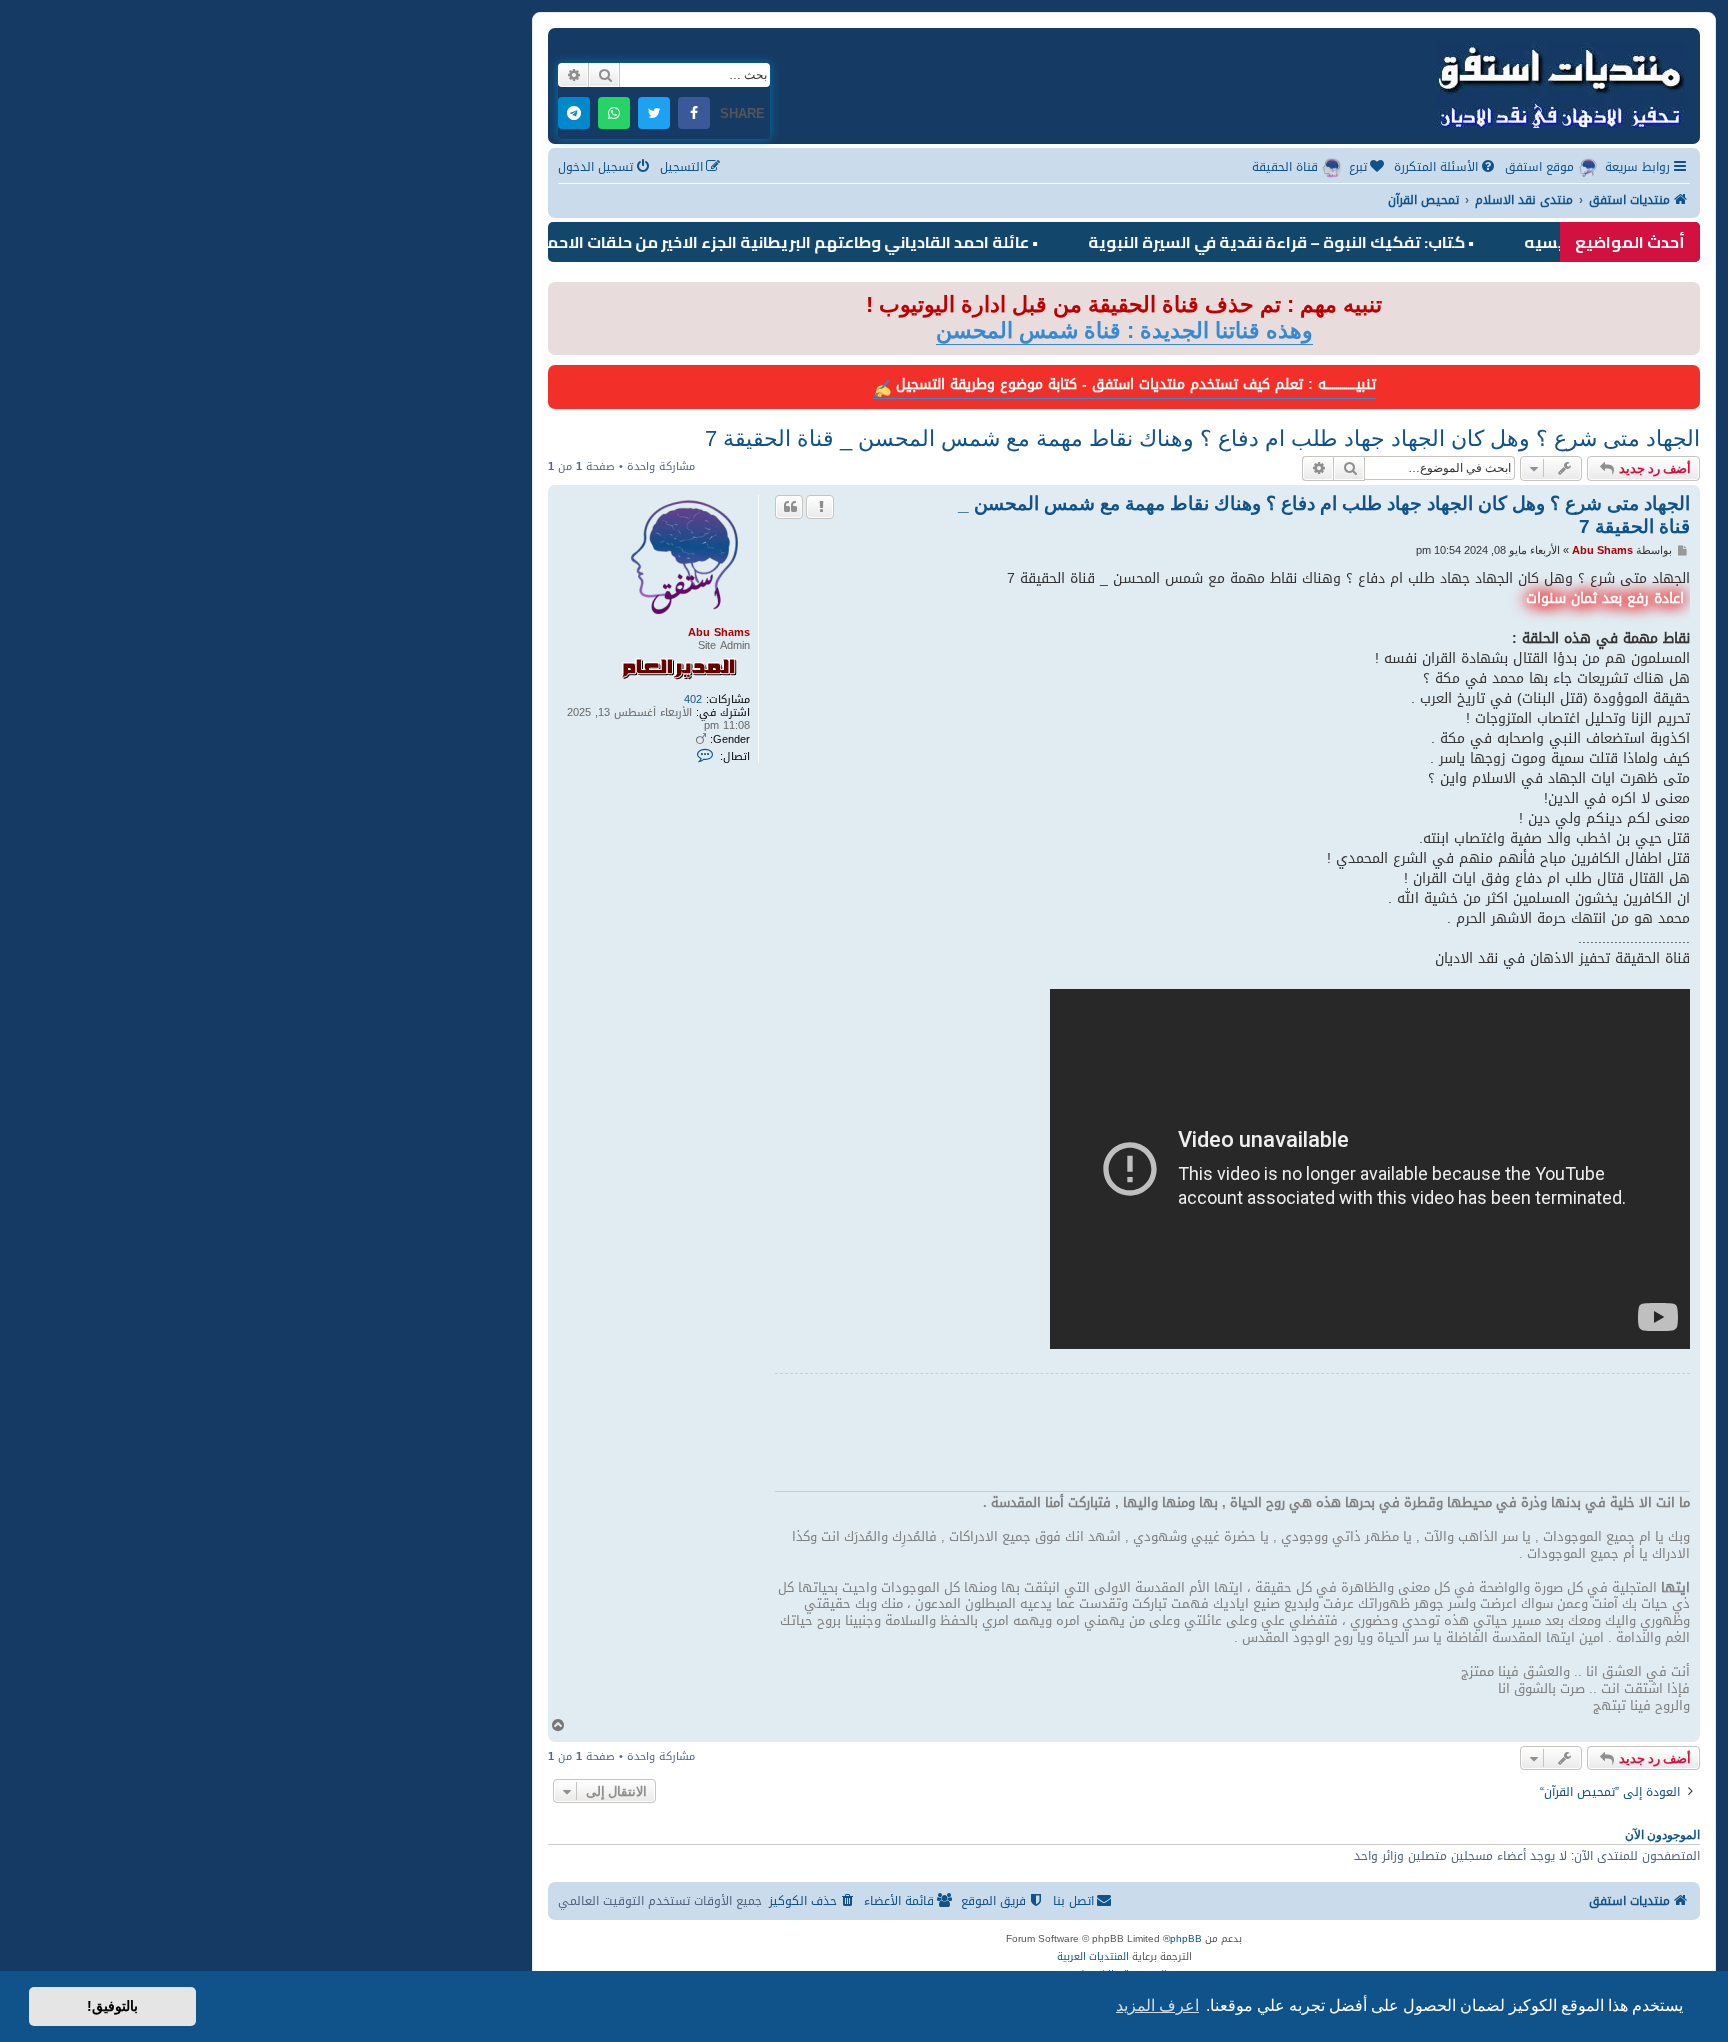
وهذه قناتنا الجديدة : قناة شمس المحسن (1124, 330)
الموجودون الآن (1662, 1835)
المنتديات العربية (1093, 1957)
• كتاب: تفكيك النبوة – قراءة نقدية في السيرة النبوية (1345, 242)
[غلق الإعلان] (562, 298)
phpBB (1186, 1939)
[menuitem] (1446, 167)
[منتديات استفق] (1559, 84)
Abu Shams (719, 632)
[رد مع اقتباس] (789, 507)
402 (693, 699)
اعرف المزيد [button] (1157, 2005)
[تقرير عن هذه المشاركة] (820, 507)
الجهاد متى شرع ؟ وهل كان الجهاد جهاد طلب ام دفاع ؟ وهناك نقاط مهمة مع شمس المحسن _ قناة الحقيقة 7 (1202, 438)
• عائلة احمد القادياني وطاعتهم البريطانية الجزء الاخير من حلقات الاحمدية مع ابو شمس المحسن (761, 242)
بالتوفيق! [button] (112, 2006)
